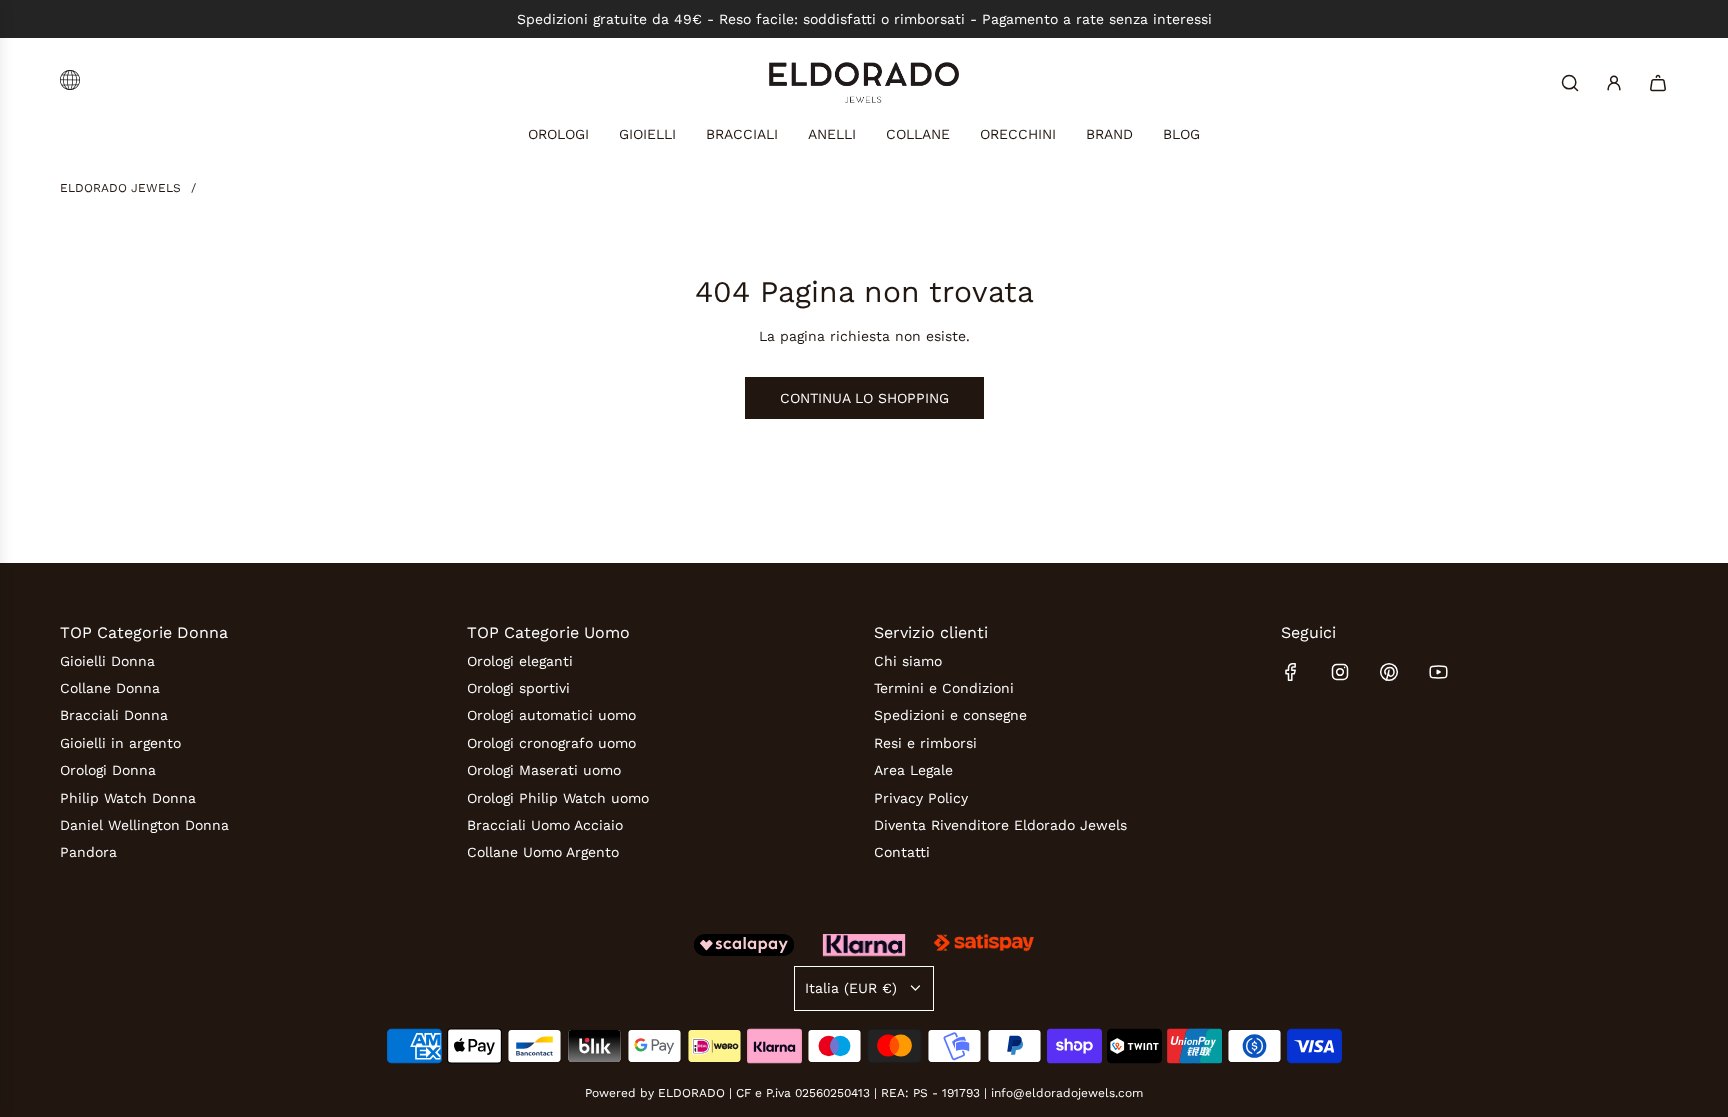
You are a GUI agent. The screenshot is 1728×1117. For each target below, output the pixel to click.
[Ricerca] (1570, 83)
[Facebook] (1291, 672)
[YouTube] (1438, 672)
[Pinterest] (1389, 672)
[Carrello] (1658, 83)
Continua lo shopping (864, 398)
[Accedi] (1614, 83)
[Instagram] (1340, 672)
